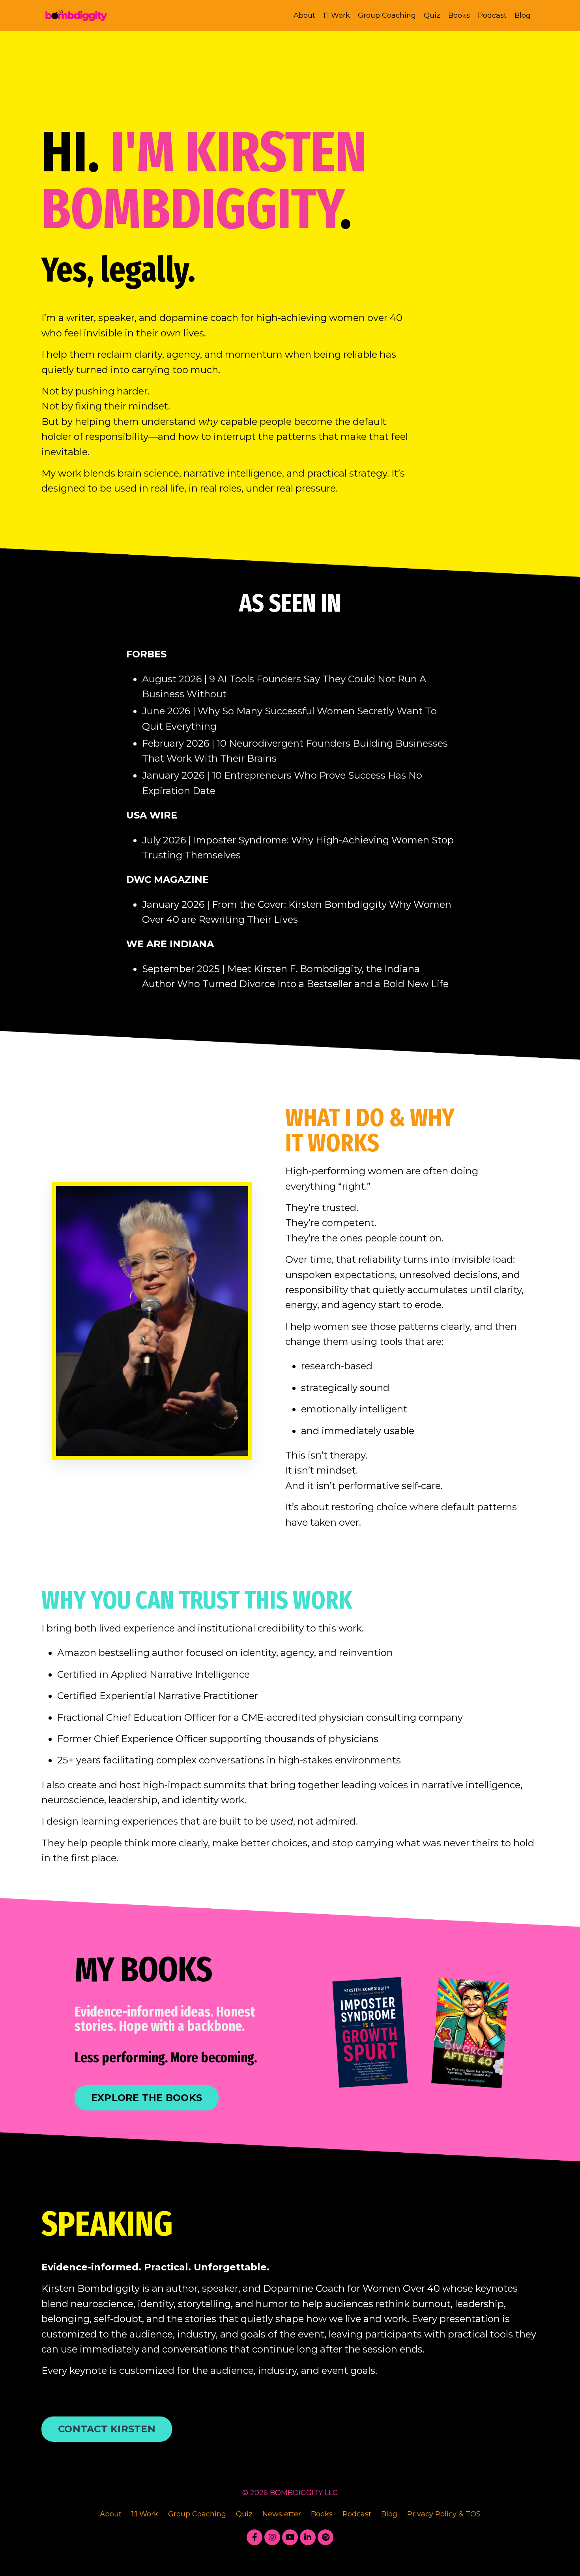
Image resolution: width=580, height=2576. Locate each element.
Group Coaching (387, 15)
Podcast (492, 15)
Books (459, 15)
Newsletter (282, 2514)
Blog (523, 15)
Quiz (432, 15)
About (304, 15)
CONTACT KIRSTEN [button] (107, 2429)
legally (144, 270)
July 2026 (164, 840)
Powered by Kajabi (290, 2555)
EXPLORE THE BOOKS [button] (147, 2098)
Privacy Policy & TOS (444, 2514)
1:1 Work (337, 15)
